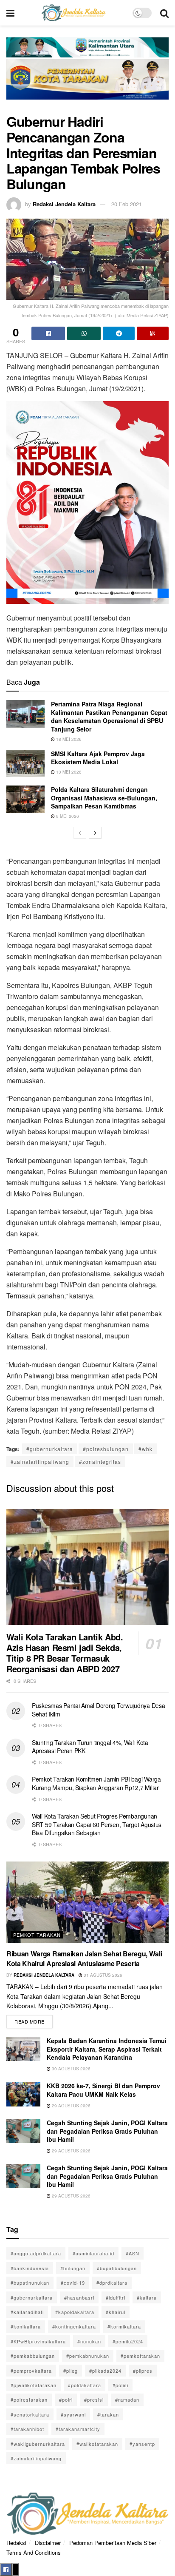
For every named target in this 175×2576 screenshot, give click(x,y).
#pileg (71, 2371)
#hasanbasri (79, 2297)
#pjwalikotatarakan (34, 2385)
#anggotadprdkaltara (36, 2253)
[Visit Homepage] (73, 13)
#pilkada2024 (105, 2371)
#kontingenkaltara (74, 2326)
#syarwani (73, 2414)
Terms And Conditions (34, 2552)
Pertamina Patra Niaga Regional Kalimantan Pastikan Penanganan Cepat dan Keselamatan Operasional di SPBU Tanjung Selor (109, 716)
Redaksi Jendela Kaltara (64, 204)
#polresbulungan (106, 1449)
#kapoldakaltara (75, 2312)
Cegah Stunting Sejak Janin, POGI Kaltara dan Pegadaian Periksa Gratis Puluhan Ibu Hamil (107, 2131)
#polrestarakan (29, 2400)
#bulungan (73, 2268)
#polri (66, 2400)
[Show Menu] (10, 13)
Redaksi (16, 2543)
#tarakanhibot (27, 2429)
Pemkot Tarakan (37, 1935)
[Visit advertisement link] (87, 74)
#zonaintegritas (100, 1462)
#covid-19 (73, 2283)
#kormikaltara (124, 2326)
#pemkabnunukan (88, 2356)
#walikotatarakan (97, 2444)
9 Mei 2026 (67, 816)
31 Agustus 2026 (102, 1975)
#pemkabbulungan (33, 2356)
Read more (34, 2020)
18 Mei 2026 (68, 739)
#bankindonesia (30, 2268)
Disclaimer (48, 2543)
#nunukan (89, 2341)
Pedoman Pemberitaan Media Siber (113, 2543)
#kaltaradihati (27, 2312)
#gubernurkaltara (50, 1449)
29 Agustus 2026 (71, 2106)
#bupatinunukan (30, 2283)
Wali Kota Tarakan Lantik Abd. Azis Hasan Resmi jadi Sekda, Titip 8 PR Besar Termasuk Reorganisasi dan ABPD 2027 (65, 1653)
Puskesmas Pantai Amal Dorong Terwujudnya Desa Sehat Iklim (98, 1710)
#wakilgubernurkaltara (38, 2444)
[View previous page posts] (80, 833)
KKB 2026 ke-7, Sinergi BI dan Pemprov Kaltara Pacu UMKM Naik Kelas (103, 2090)
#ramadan (127, 2400)
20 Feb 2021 (127, 204)
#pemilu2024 (128, 2341)
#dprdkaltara (112, 2283)
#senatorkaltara (30, 2414)
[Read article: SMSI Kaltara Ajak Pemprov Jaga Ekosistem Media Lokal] (25, 763)
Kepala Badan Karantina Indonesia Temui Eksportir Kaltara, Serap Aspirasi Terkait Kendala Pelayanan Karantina (107, 2049)
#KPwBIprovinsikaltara (38, 2341)
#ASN (133, 2253)
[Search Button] (164, 13)
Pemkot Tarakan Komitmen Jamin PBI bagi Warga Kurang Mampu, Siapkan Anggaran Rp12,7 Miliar (96, 1783)
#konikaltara (26, 2326)
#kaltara (147, 2297)
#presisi (94, 2400)
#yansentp (142, 2444)
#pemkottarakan (140, 2356)
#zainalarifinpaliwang (40, 1462)
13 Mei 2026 (68, 772)
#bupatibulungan (117, 2268)
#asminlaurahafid (93, 2253)
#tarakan (108, 2414)
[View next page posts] (95, 833)
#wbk (145, 1449)
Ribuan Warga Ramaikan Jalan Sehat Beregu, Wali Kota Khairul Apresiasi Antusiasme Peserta (84, 1958)
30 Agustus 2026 (71, 2069)
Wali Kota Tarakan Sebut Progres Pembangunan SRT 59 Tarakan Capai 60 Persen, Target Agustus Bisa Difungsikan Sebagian (97, 1824)
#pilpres (143, 2371)
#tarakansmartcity (78, 2429)
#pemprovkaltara (31, 2371)
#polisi (120, 2385)
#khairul (116, 2312)
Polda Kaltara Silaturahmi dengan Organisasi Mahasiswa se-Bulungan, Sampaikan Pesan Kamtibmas (104, 798)
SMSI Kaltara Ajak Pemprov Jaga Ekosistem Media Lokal (98, 758)
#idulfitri (116, 2297)
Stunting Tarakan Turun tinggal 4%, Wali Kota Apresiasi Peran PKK (90, 1747)
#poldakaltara (85, 2385)
